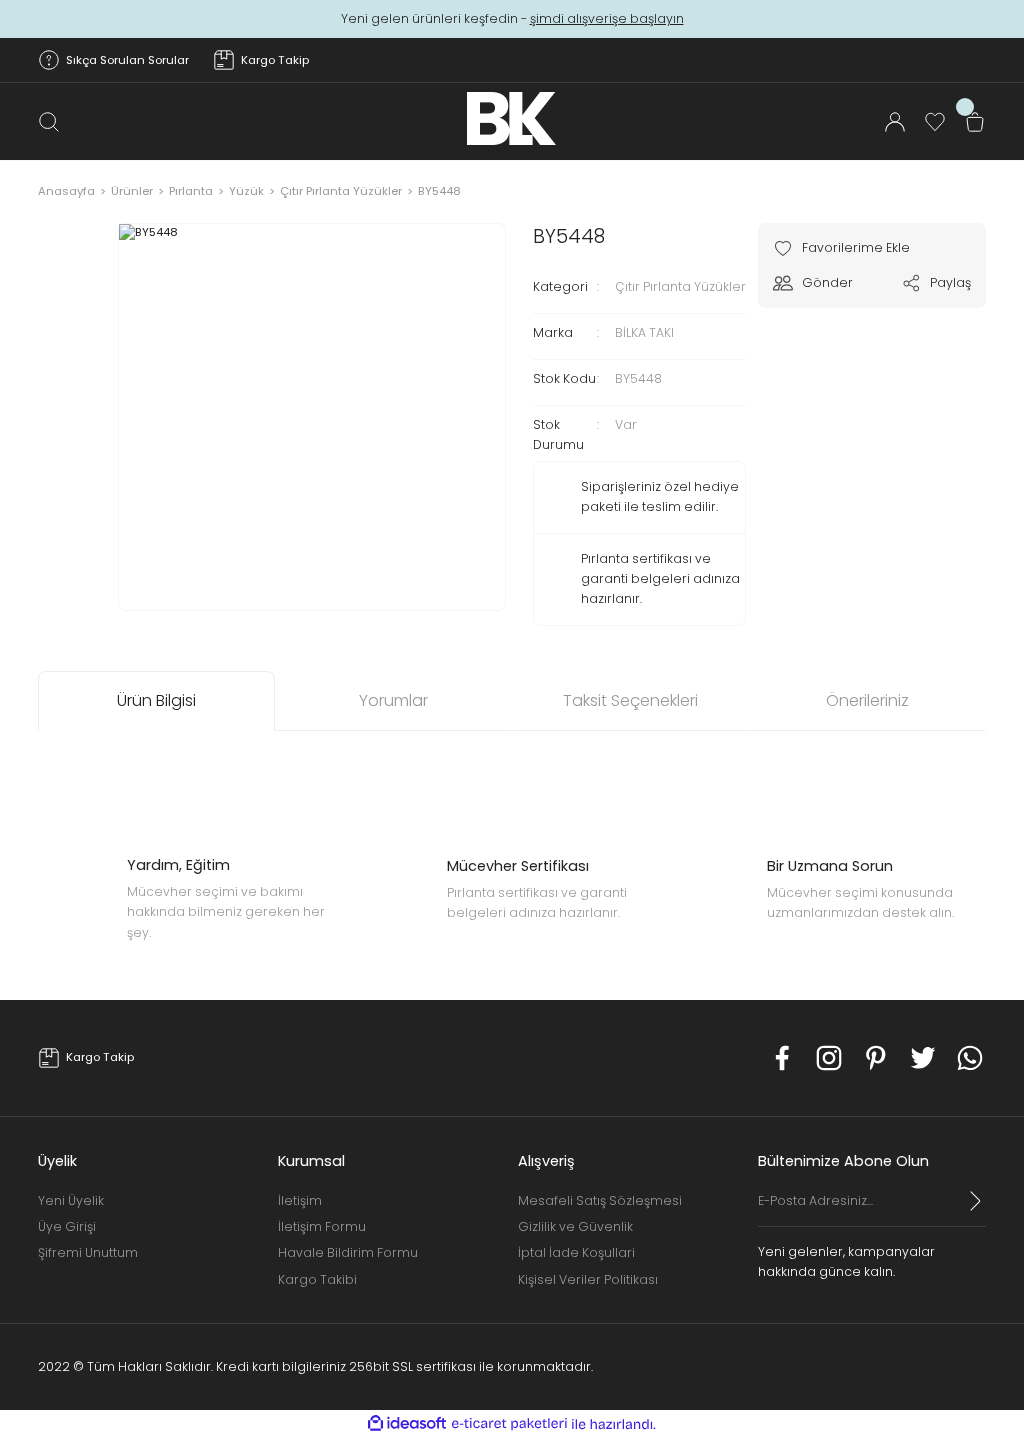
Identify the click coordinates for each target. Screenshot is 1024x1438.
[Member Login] (895, 122)
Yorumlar (393, 700)
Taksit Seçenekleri (630, 700)
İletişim (300, 1200)
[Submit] (976, 1201)
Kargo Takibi (317, 1279)
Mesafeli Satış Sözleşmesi (600, 1200)
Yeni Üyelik (71, 1200)
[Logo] (511, 118)
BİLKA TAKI (644, 332)
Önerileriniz (867, 700)
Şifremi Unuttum (88, 1252)
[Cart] (975, 122)
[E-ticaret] (509, 1424)
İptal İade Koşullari (576, 1252)
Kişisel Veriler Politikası (588, 1279)
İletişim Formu (322, 1226)
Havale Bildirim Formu (348, 1252)
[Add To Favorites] (841, 248)
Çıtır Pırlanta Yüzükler (680, 286)
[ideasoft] (407, 1424)
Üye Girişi (67, 1226)
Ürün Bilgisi (156, 700)
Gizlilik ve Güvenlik (575, 1226)
